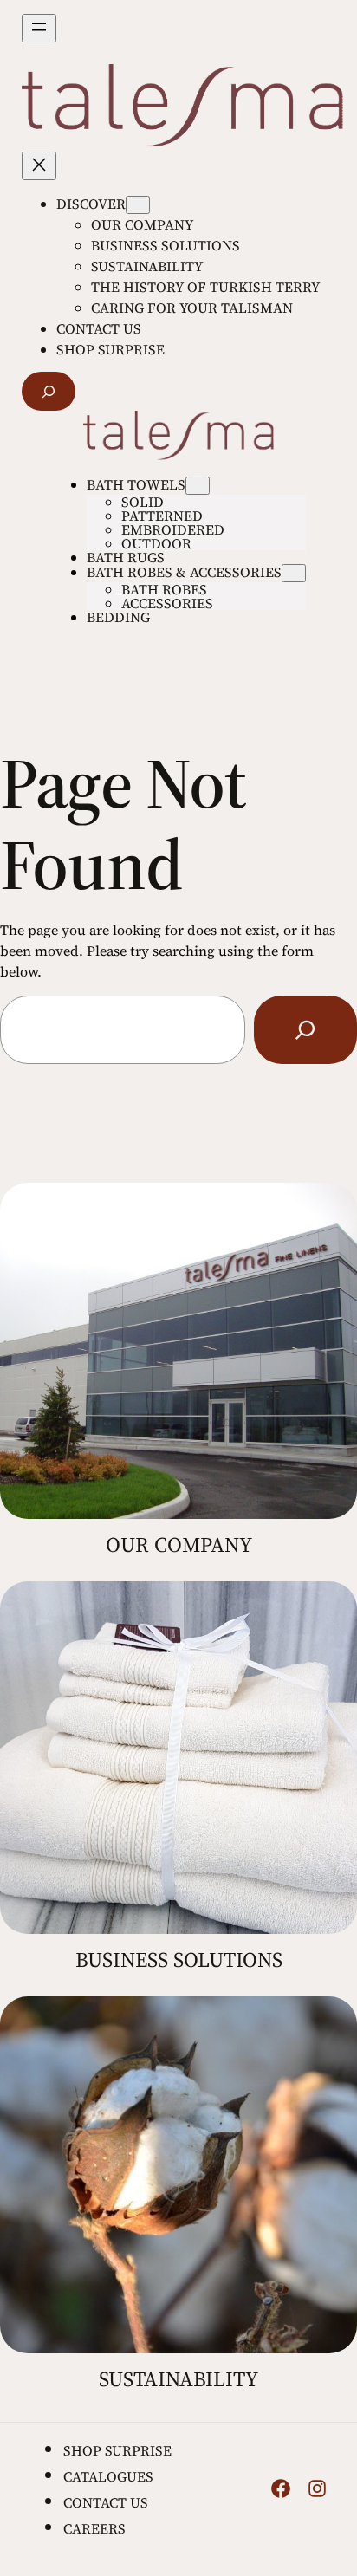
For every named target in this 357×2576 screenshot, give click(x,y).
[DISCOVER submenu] (138, 205)
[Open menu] (39, 28)
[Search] (305, 1030)
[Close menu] (39, 166)
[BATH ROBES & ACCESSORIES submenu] (294, 573)
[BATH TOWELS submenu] (198, 486)
